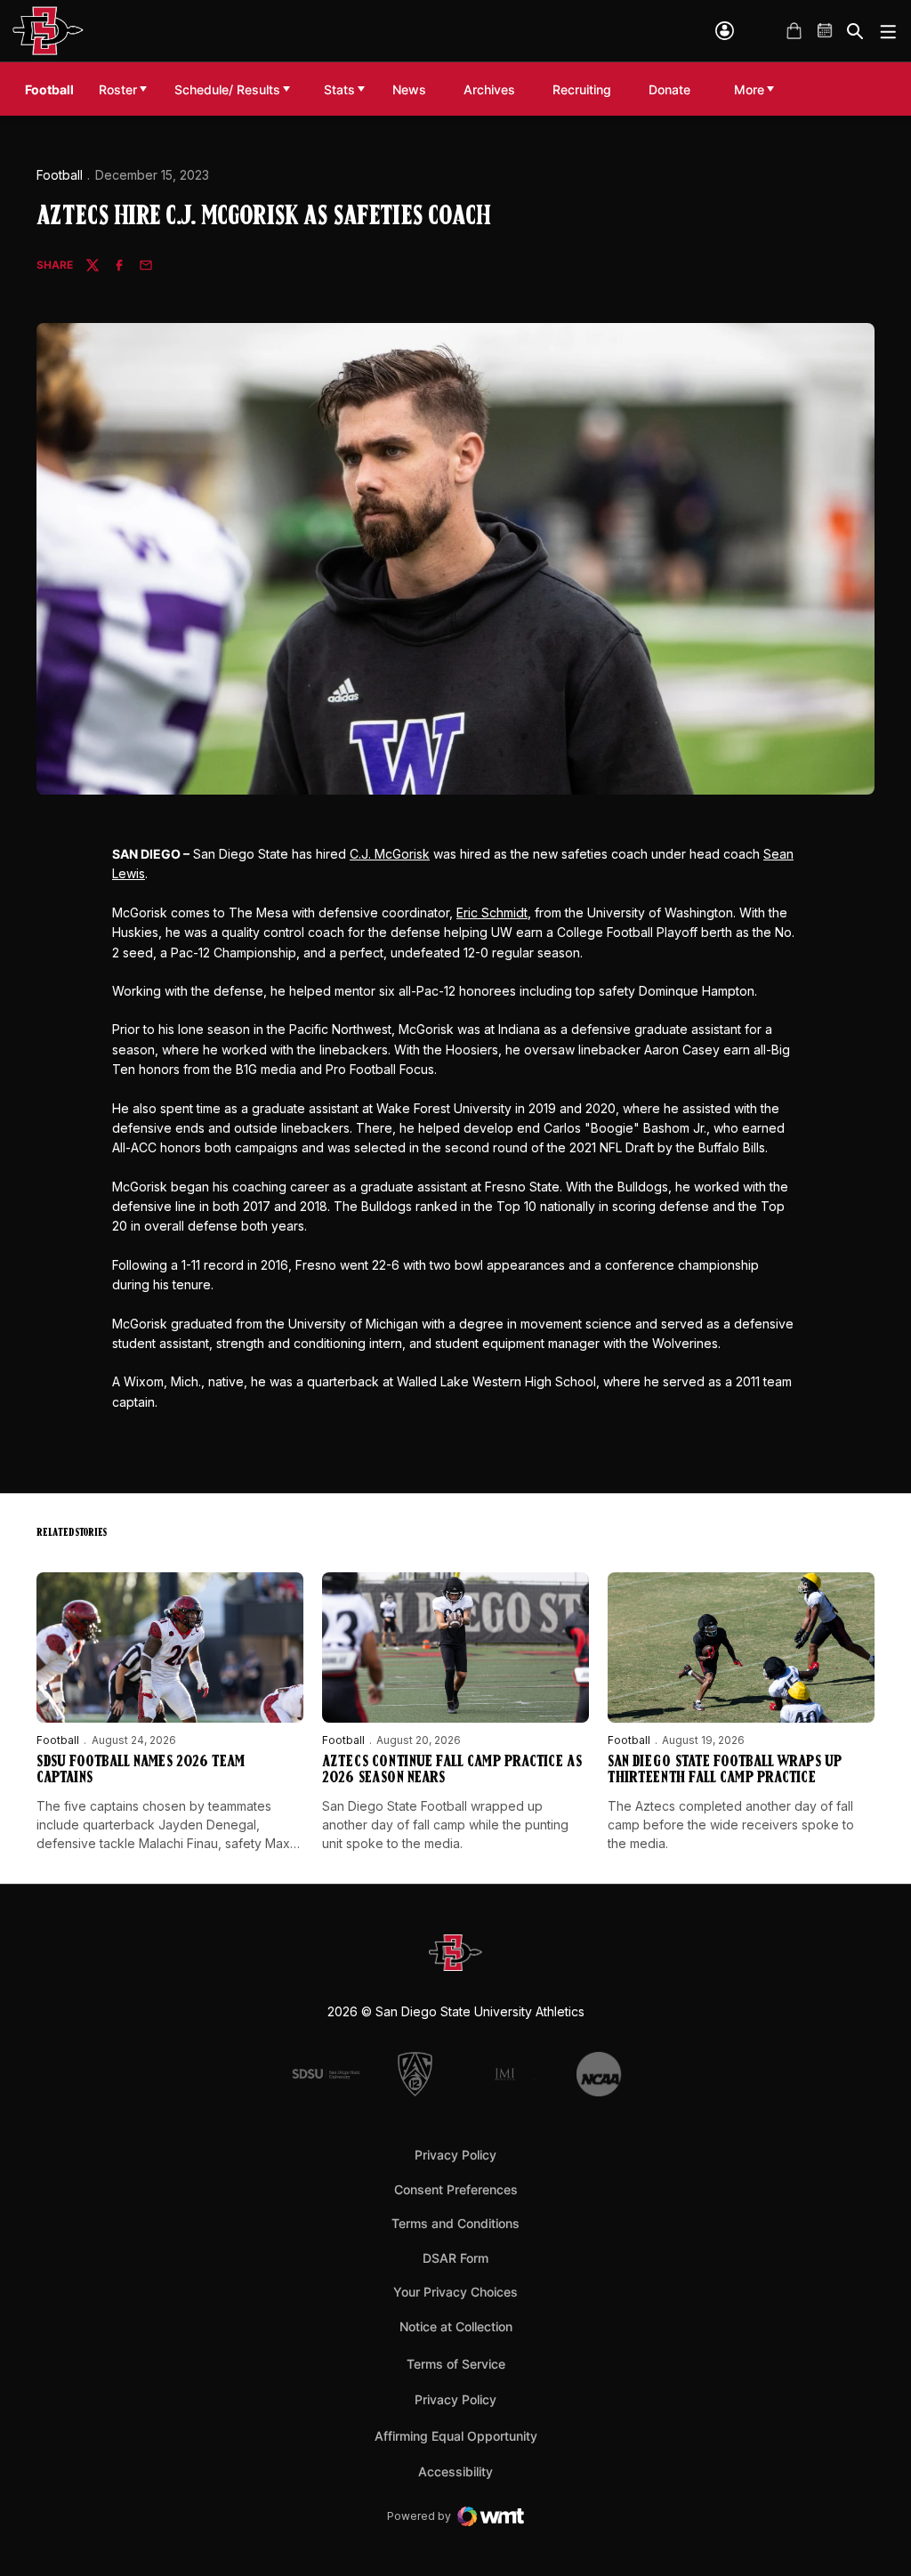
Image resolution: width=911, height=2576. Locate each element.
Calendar (826, 31)
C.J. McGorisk (390, 854)
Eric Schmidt (492, 913)
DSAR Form (455, 2258)
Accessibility (455, 2471)
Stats (339, 89)
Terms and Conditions (455, 2223)
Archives (489, 89)
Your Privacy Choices (455, 2292)
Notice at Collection (456, 2326)
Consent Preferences (456, 2189)
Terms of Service (456, 2363)
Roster (118, 89)
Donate (674, 89)
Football (60, 175)
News (409, 89)
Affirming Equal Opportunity (456, 2436)
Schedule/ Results (227, 89)
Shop (794, 31)
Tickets (762, 31)
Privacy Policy (455, 2155)
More (749, 89)
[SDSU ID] (725, 31)
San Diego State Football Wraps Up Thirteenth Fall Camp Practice (725, 1771)
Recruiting (586, 89)
